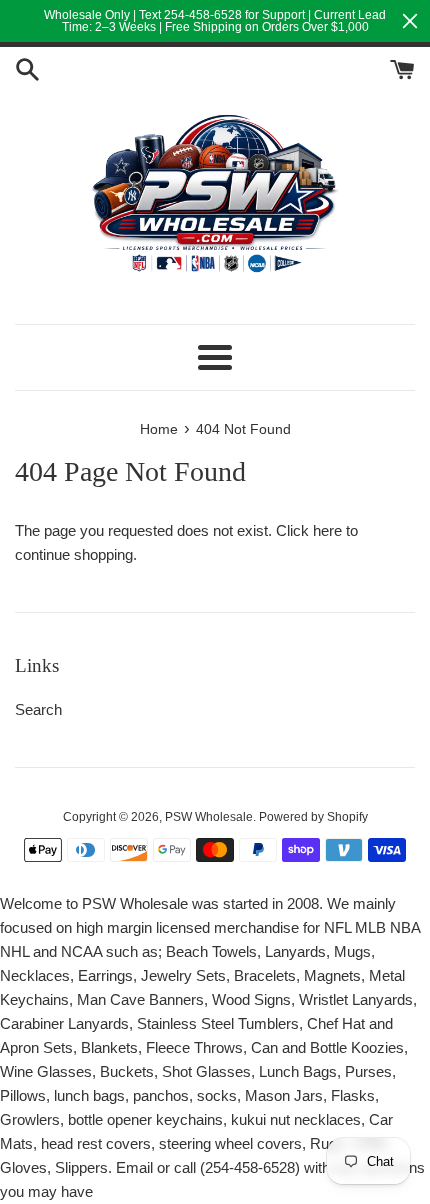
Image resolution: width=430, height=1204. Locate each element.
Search (38, 709)
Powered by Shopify (313, 817)
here (327, 530)
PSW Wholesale (209, 817)
